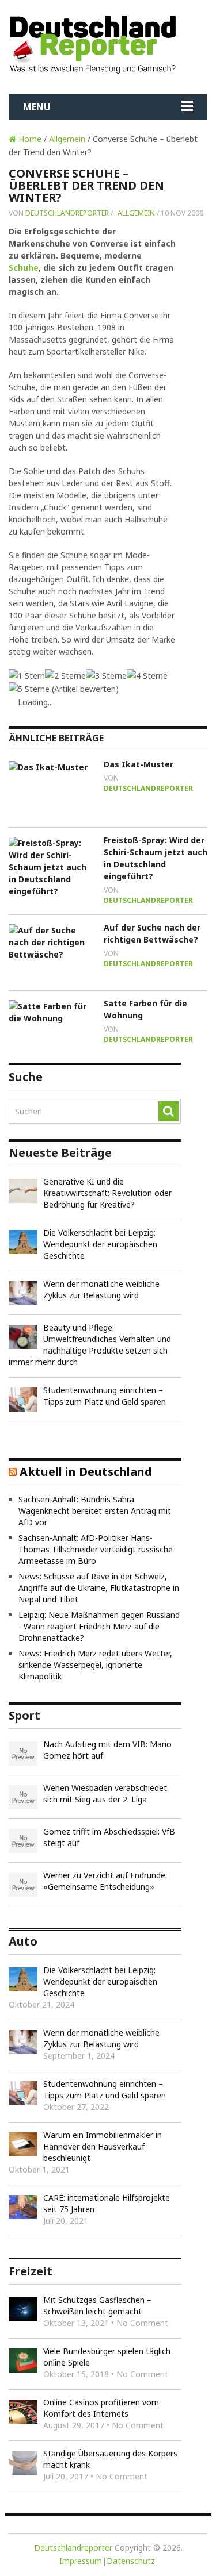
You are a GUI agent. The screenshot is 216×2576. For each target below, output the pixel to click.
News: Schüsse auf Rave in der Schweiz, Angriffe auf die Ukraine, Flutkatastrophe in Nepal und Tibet (99, 1588)
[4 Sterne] (147, 676)
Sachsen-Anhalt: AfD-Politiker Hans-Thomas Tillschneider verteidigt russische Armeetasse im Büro (96, 1549)
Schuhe (24, 268)
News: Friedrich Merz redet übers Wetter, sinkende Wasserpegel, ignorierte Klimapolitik (95, 1665)
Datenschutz (131, 2561)
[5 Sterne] (29, 689)
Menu (37, 107)
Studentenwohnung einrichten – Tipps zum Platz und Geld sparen (105, 1396)
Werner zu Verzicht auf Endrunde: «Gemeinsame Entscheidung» (105, 1881)
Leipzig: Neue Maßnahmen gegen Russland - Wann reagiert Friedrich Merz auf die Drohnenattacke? (99, 1626)
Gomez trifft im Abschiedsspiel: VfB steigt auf (109, 1837)
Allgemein (67, 139)
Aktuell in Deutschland (86, 1472)
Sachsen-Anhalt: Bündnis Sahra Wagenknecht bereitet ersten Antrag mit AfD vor (95, 1511)
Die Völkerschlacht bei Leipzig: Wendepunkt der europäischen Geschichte (100, 1244)
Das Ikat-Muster (139, 764)
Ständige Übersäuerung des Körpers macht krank (110, 2459)
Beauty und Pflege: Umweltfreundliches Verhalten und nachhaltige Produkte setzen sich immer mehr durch (90, 1345)
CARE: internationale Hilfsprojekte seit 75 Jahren (107, 2203)
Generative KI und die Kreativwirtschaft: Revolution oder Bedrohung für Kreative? (107, 1193)
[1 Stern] (27, 676)
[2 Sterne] (65, 676)
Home (29, 139)
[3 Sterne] (106, 676)
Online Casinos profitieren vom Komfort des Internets (101, 2408)
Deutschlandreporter (67, 213)
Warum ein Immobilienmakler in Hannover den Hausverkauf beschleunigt (103, 2146)
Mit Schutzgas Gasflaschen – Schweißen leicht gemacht (97, 2306)
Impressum (81, 2561)
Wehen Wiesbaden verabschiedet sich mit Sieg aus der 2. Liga (105, 1793)
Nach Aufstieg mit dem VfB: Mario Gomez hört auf (107, 1750)
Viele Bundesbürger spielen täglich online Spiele (107, 2357)
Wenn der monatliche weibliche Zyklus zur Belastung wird (101, 1289)
